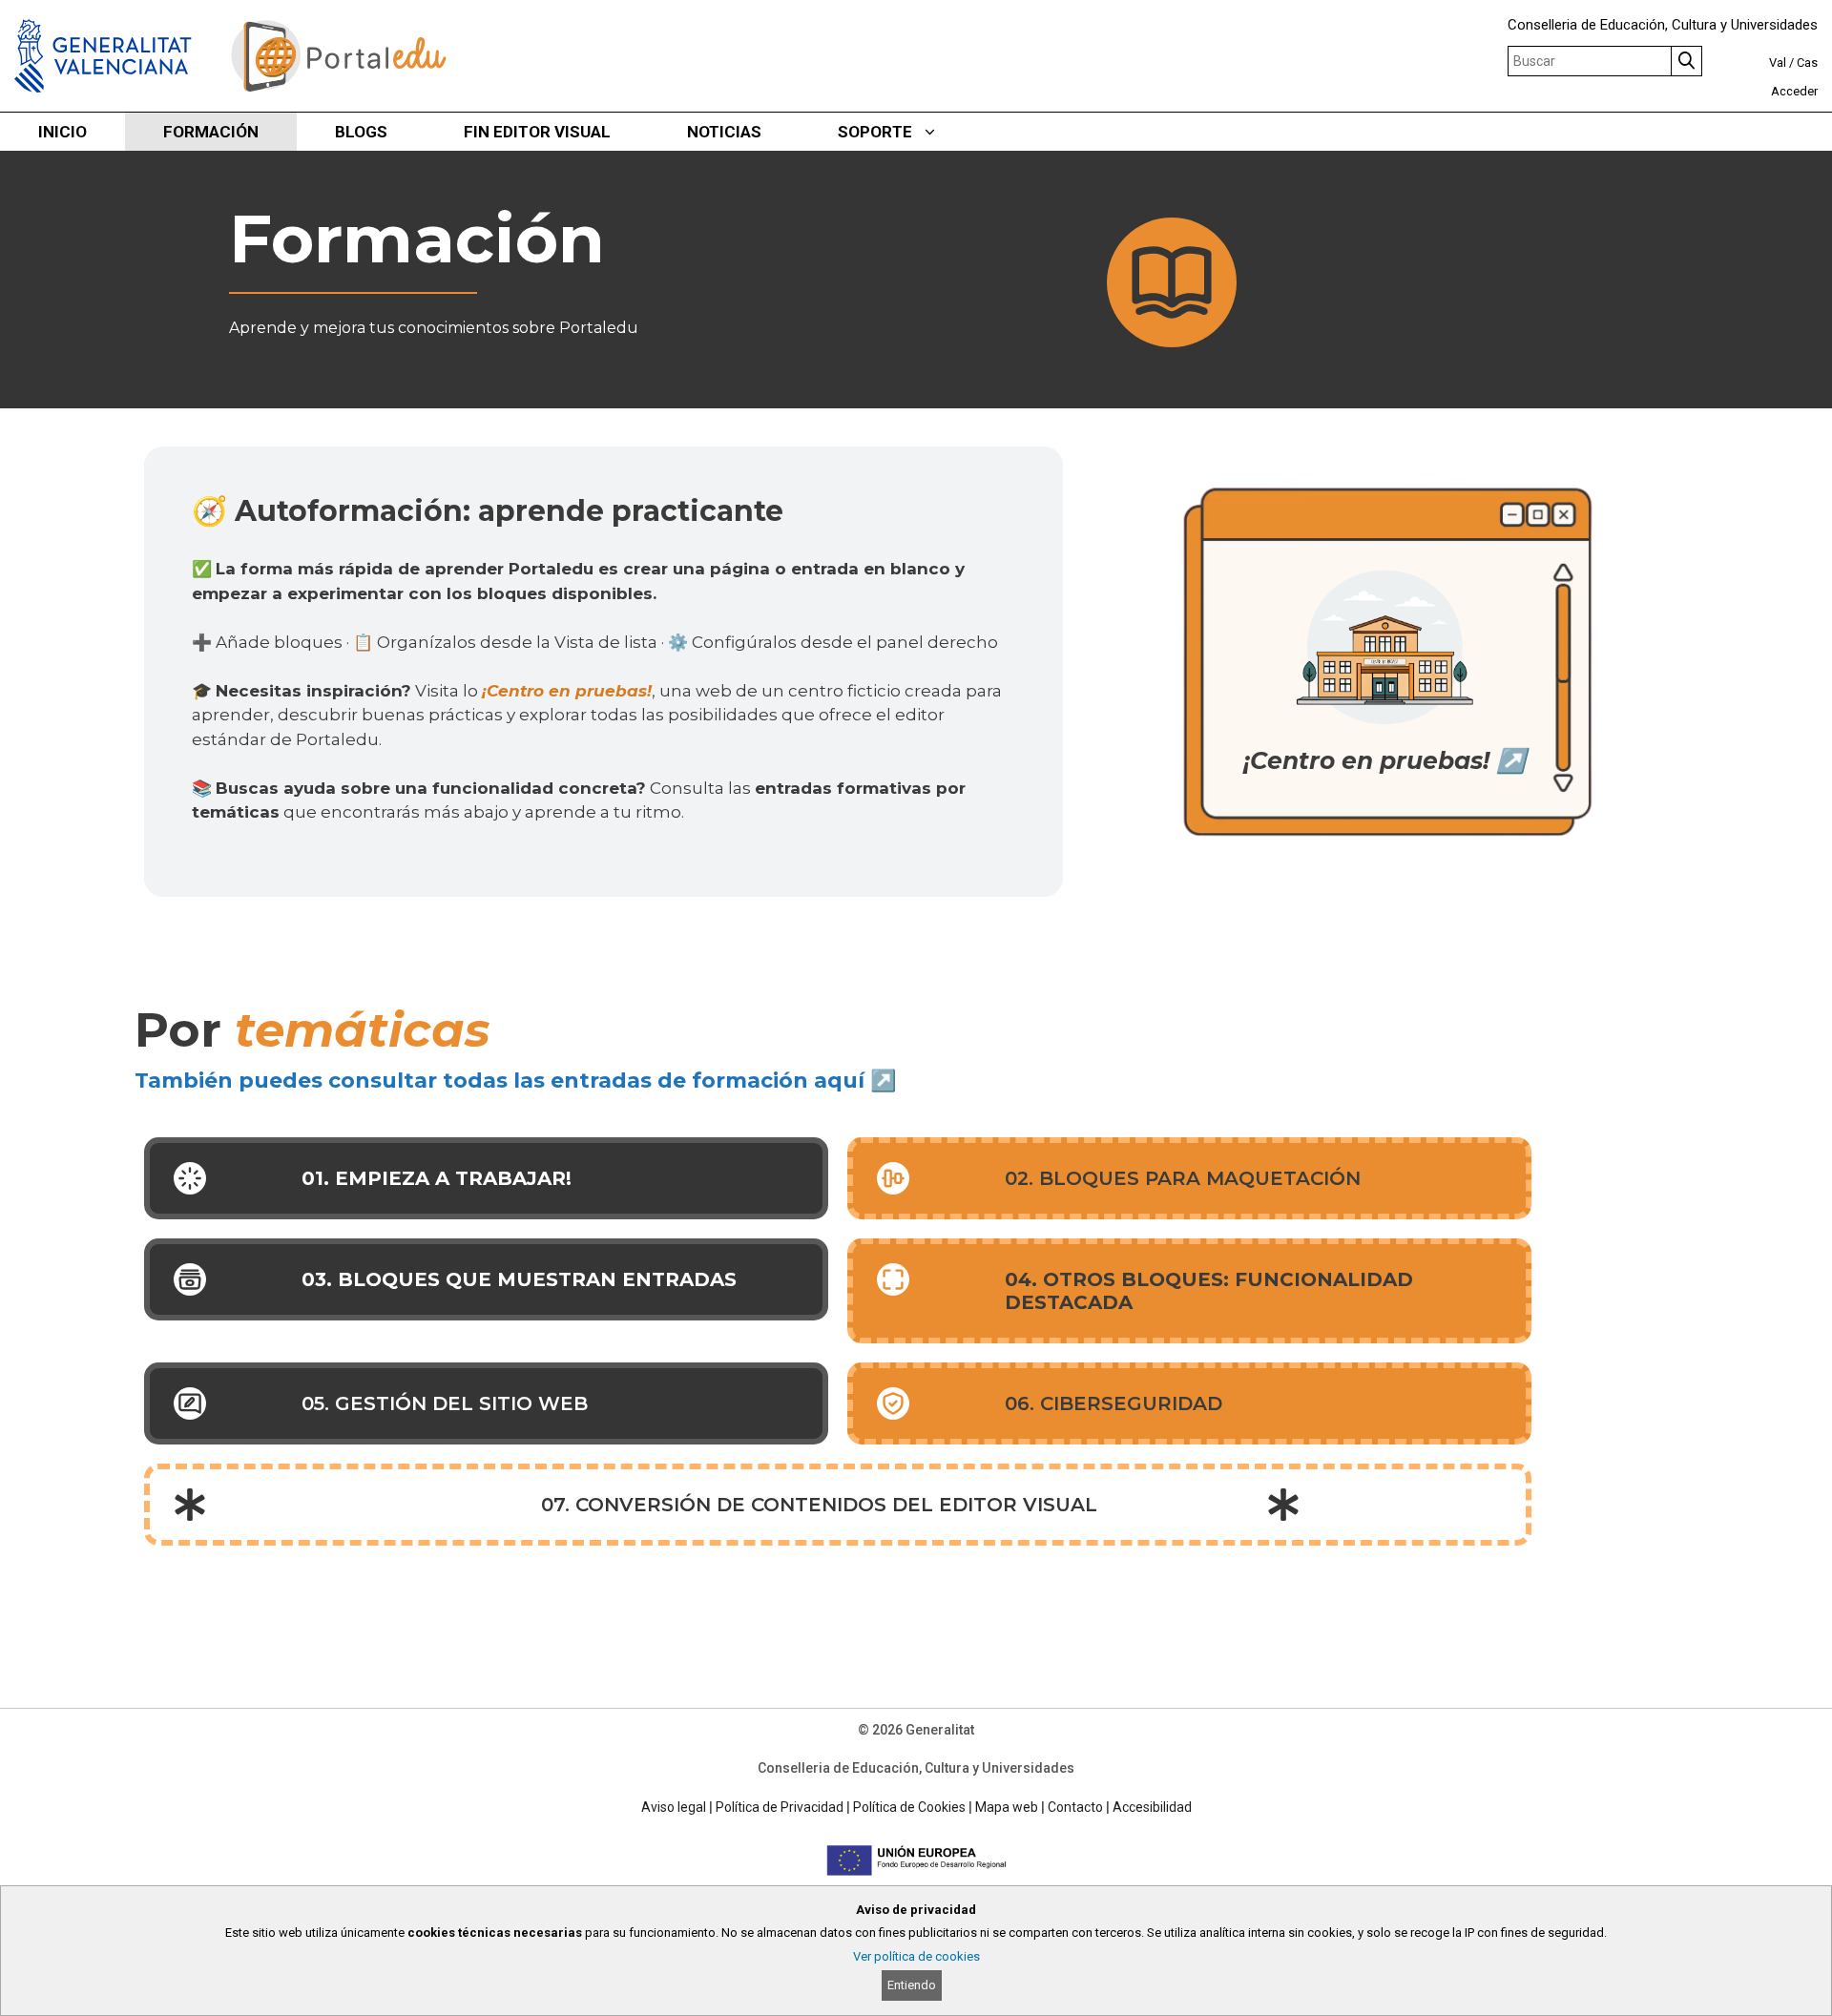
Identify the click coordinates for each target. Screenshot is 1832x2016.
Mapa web (1007, 1807)
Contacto (1075, 1807)
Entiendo (912, 1985)
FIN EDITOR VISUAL (537, 132)
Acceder (1794, 91)
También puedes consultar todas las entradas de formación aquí (500, 1081)
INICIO (62, 132)
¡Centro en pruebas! (567, 691)
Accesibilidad (1152, 1807)
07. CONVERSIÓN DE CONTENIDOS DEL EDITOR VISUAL (819, 1505)
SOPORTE (875, 132)
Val (1778, 62)
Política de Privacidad (780, 1807)
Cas (1807, 62)
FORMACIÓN (211, 132)
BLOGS (361, 132)
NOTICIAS (724, 132)
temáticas (363, 1030)
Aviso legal (674, 1807)
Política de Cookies (909, 1807)
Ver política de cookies (916, 1956)
